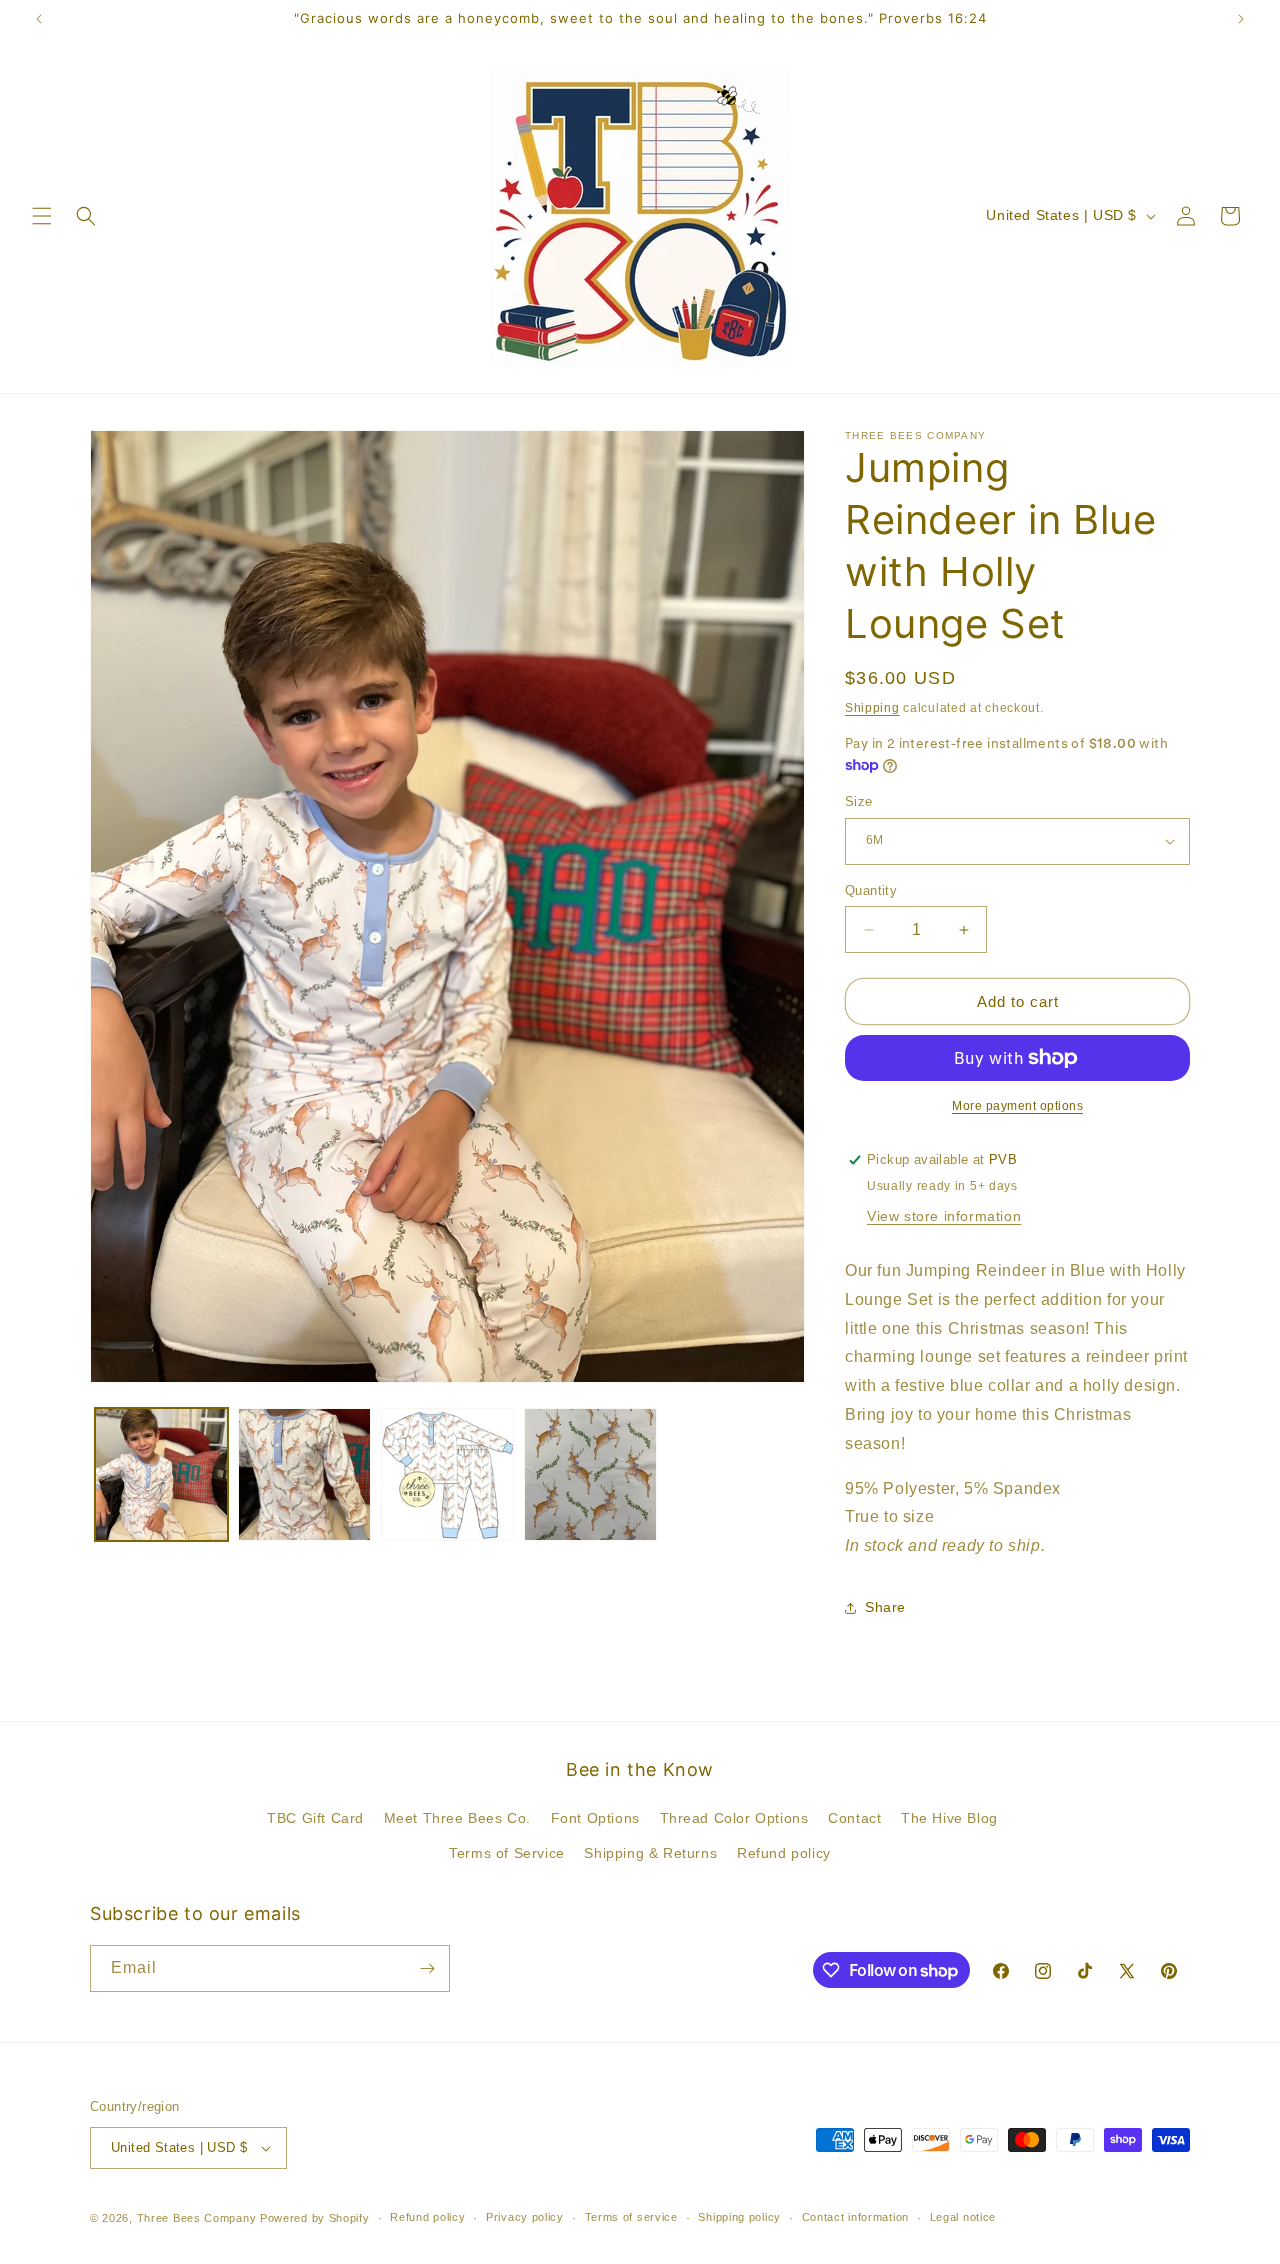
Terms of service (631, 2217)
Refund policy (784, 1854)
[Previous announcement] (39, 19)
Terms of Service (507, 1854)
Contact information (855, 2217)
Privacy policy (525, 2217)
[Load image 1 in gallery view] (161, 1474)
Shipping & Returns (650, 1854)
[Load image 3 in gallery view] (447, 1474)
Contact (854, 1818)
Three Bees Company (197, 2218)
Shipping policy (739, 2217)
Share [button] (885, 1607)
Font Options (595, 1818)
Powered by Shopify (315, 2218)
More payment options (1017, 1106)
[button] (42, 216)
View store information (944, 1216)
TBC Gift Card (315, 1818)
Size (859, 801)
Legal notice (963, 2217)
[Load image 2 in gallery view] (304, 1474)
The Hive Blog (949, 1818)
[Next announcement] (1241, 19)
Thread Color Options (734, 1818)
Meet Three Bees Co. (457, 1818)
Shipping (872, 708)
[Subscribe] (427, 1968)
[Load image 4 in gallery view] (590, 1474)
